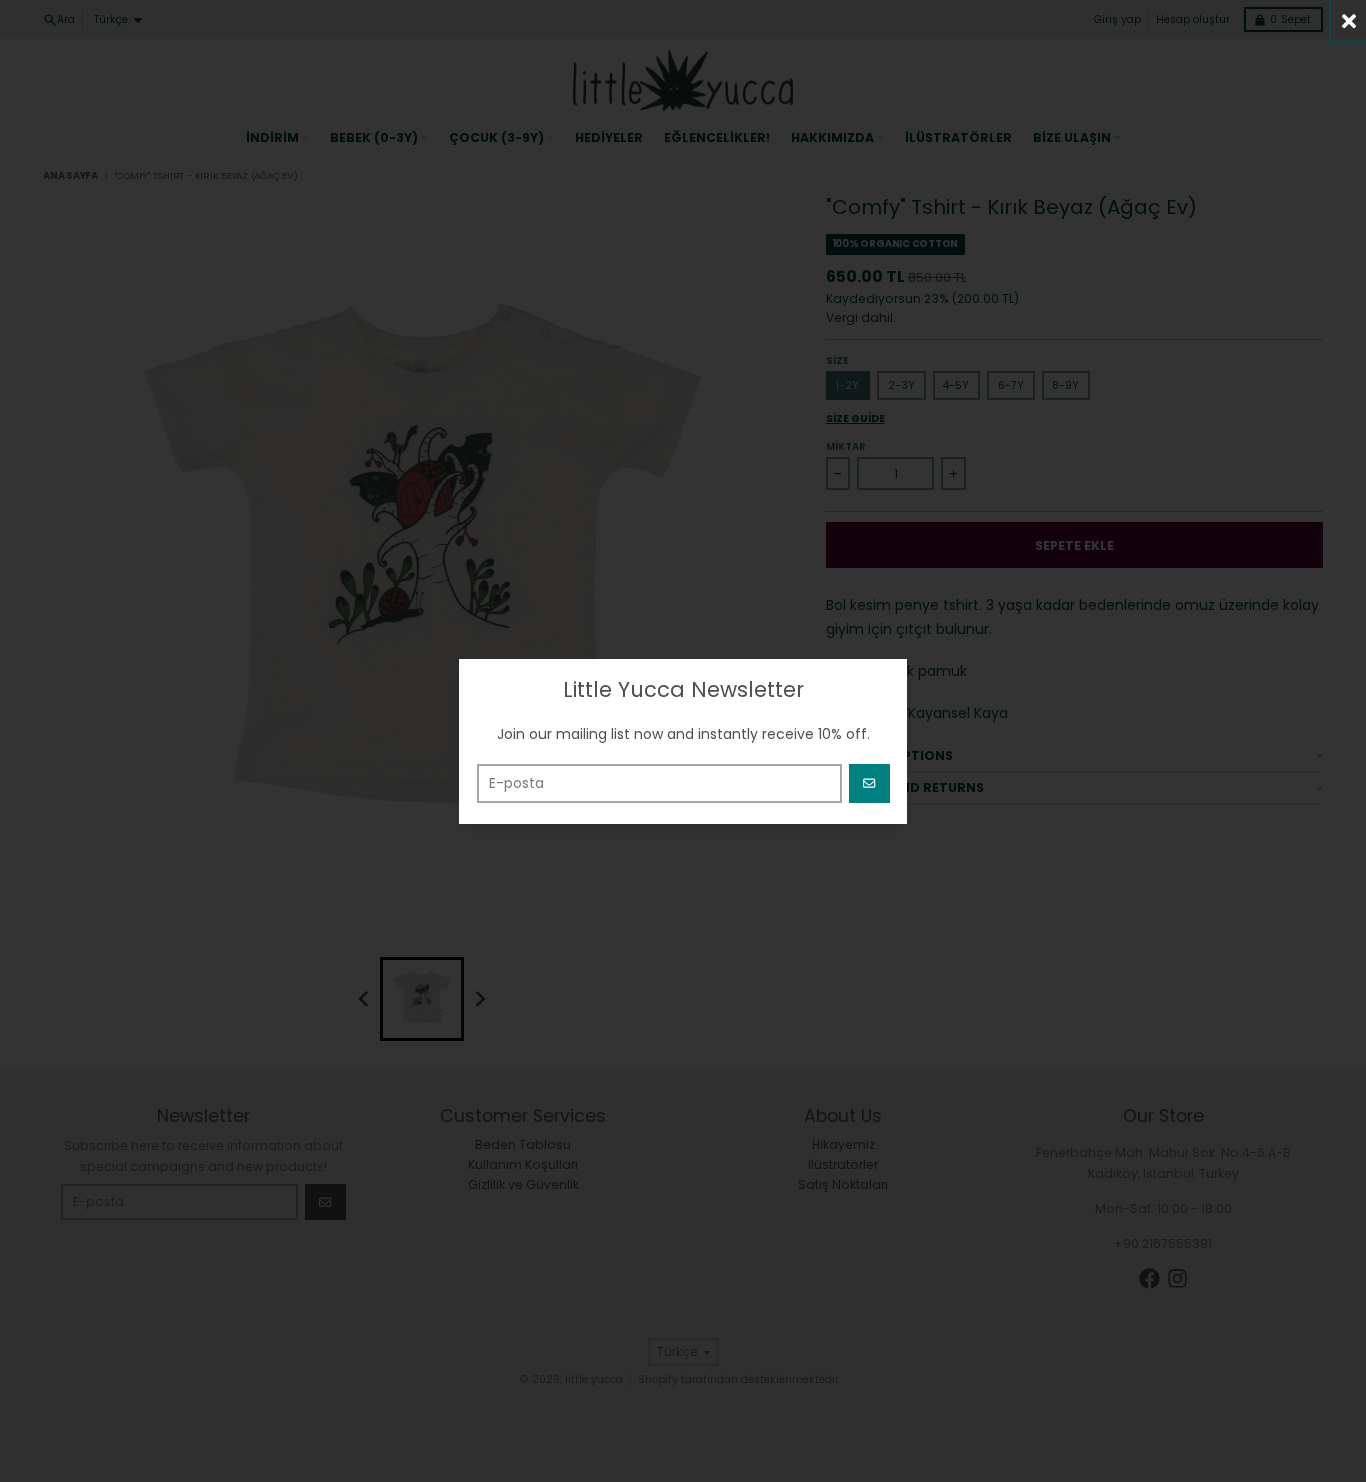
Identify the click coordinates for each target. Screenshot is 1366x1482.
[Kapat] (1348, 20)
